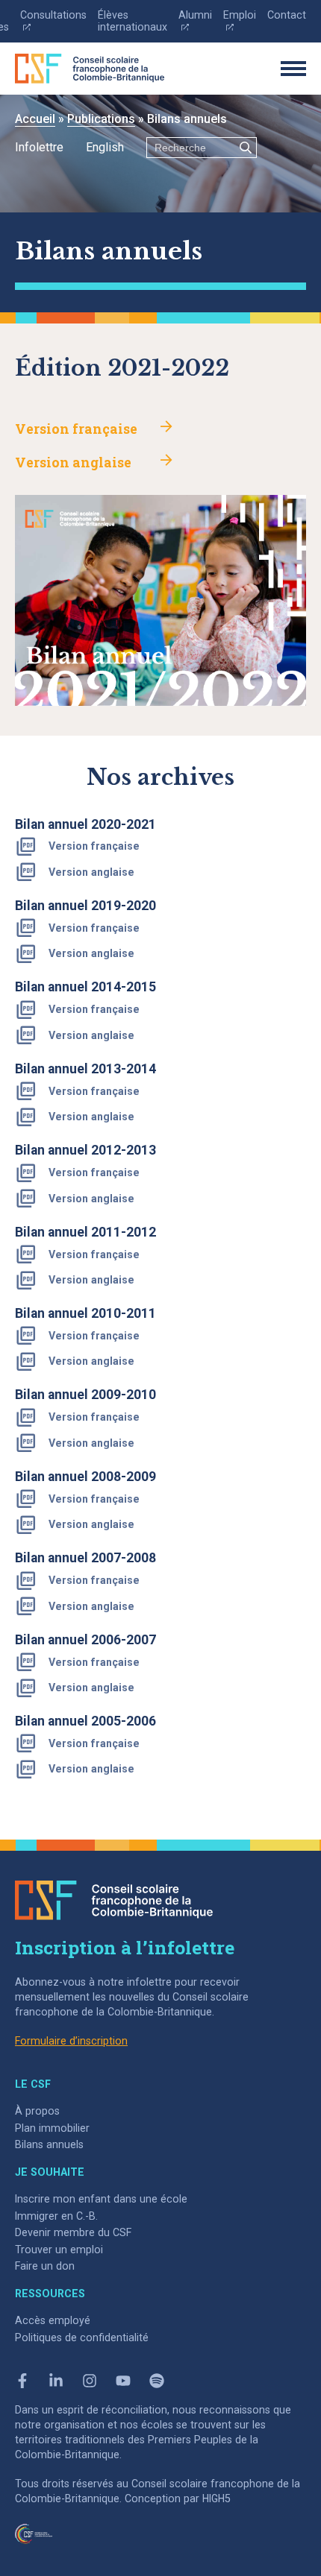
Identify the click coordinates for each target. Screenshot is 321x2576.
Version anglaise (73, 463)
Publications (101, 119)
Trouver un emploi (59, 2250)
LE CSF (33, 2084)
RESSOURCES (50, 2294)
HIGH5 (216, 2498)
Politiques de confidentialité (82, 2337)
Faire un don (45, 2266)
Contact (287, 15)
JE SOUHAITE (50, 2172)
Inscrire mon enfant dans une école (101, 2199)
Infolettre (39, 147)
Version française (76, 429)
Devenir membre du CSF (73, 2232)
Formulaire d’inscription (71, 2041)
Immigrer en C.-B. (56, 2216)
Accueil (35, 119)
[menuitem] (105, 148)
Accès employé (53, 2320)
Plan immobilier (52, 2128)
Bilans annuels (49, 2144)
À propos (37, 2111)
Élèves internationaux (133, 21)
